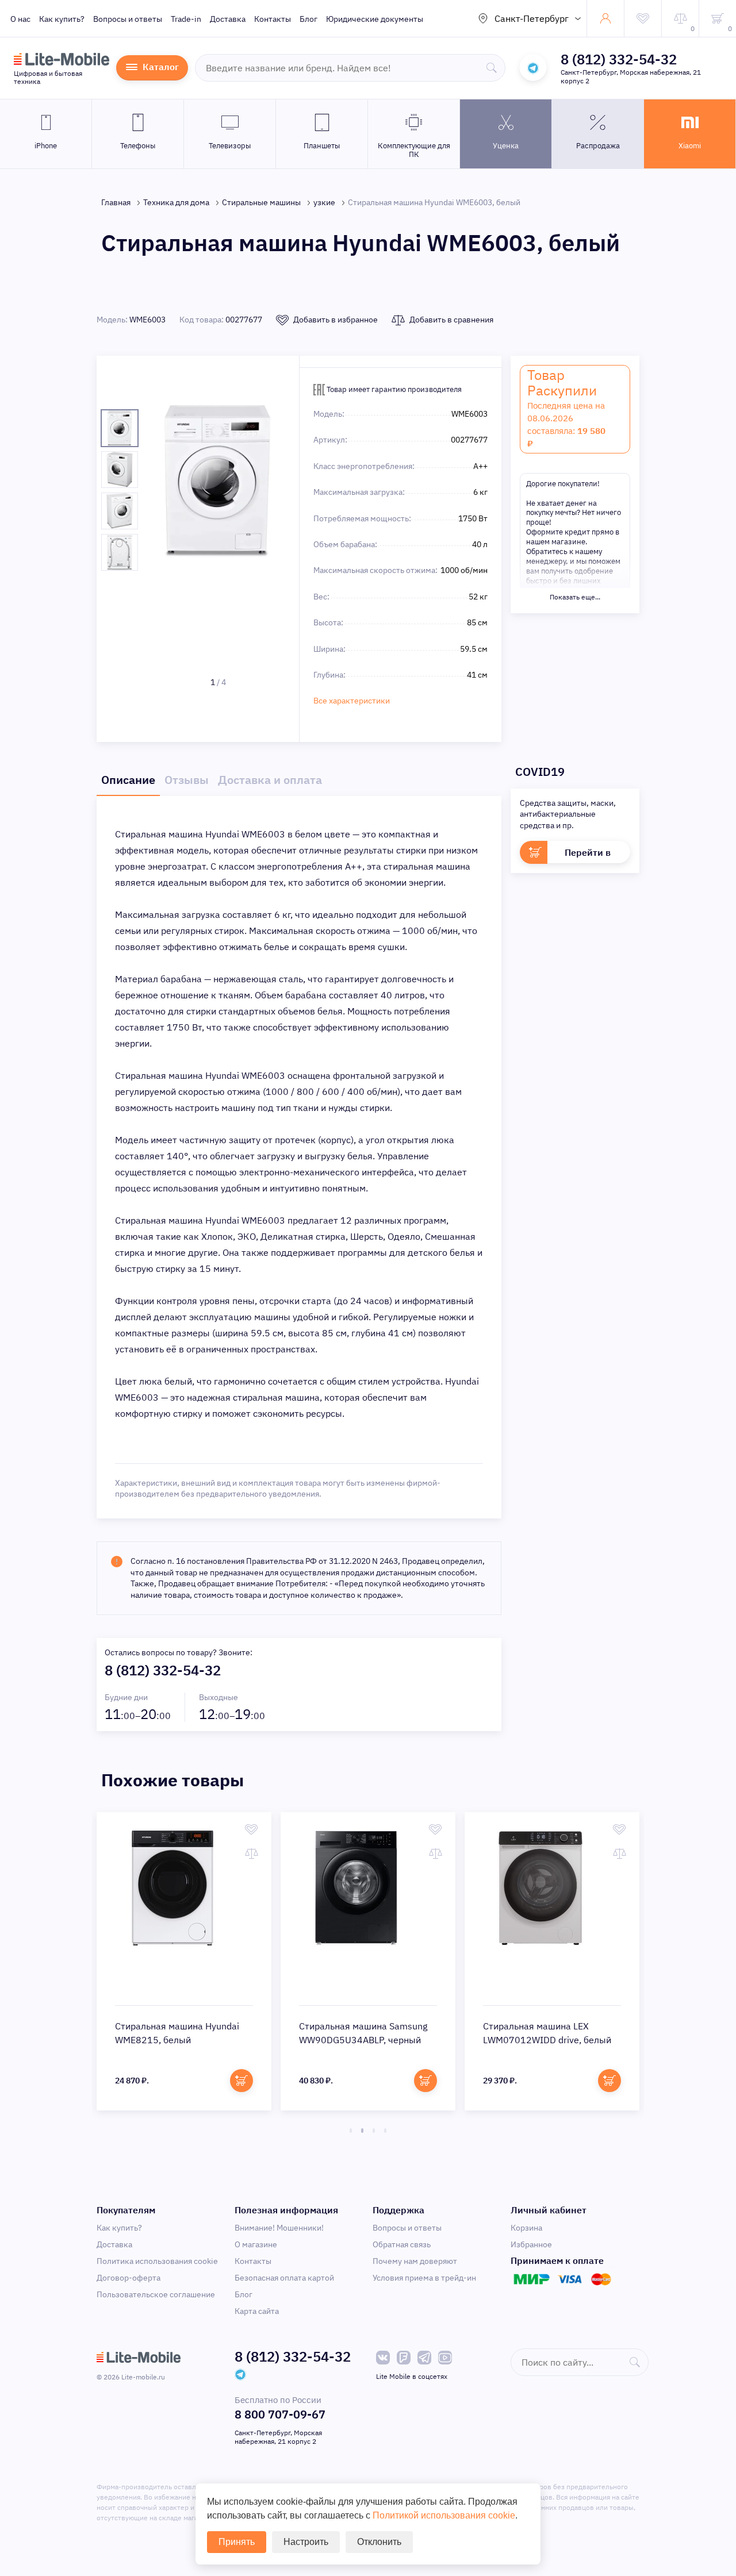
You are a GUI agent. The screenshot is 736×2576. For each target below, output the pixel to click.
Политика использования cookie (157, 2261)
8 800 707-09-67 (280, 2414)
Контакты (273, 19)
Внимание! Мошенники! (279, 2228)
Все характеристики (352, 701)
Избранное (531, 2244)
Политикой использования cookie (444, 2515)
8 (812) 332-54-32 (619, 59)
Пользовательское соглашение (156, 2294)
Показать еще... (575, 597)
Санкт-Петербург (532, 18)
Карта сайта (257, 2311)
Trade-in (186, 19)
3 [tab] (374, 2131)
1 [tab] (351, 2131)
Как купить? (62, 19)
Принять (237, 2542)
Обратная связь (402, 2244)
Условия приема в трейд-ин (424, 2278)
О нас (20, 19)
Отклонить (379, 2542)
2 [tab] (362, 2131)
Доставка (228, 19)
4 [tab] (385, 2131)
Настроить (306, 2542)
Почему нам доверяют (415, 2261)
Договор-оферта (129, 2278)
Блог (308, 19)
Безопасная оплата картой (284, 2278)
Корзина (526, 2228)
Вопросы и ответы (128, 19)
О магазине (256, 2244)
